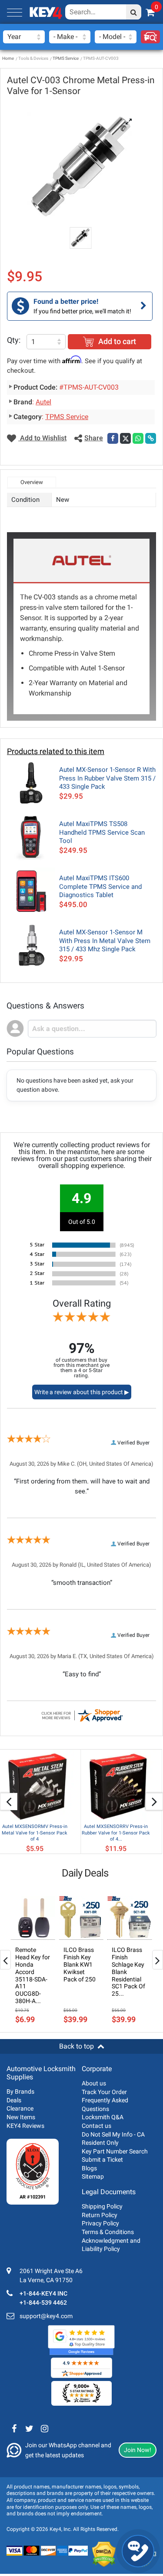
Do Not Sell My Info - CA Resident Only (113, 2139)
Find (150, 37)
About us (94, 2083)
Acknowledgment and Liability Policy (111, 2245)
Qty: (14, 340)
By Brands (20, 2091)
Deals (14, 2100)
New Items (21, 2117)
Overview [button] (32, 482)
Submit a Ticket (102, 2160)
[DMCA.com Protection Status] (104, 2554)
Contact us (96, 2126)
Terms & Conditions (108, 2232)
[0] (150, 12)
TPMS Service (66, 58)
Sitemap (93, 2176)
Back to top (77, 2046)
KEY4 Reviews (25, 2126)
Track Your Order (104, 2092)
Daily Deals (85, 1873)
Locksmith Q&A (103, 2117)
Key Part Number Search (115, 2151)
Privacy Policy (100, 2223)
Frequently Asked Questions (105, 2104)
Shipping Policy (102, 2206)
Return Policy (100, 2215)
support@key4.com (46, 2316)
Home (8, 58)
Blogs (89, 2168)
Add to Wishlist (42, 438)
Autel (43, 402)
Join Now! (138, 2450)
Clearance (20, 2108)
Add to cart (117, 341)
